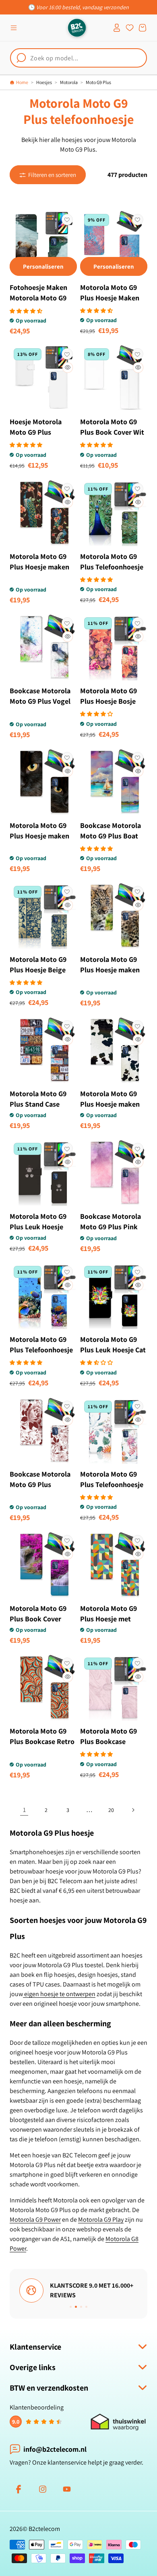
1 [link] (24, 1810)
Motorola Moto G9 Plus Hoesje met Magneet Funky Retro (108, 1624)
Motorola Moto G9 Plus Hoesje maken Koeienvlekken (110, 1104)
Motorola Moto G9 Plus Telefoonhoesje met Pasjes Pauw (112, 567)
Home (22, 82)
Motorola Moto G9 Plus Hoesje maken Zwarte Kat (39, 836)
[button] (14, 28)
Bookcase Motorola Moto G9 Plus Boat (111, 831)
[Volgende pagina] (133, 1810)
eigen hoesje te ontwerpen (59, 1994)
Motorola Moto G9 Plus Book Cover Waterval (38, 1619)
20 (111, 1810)
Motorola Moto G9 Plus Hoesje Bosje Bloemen (108, 701)
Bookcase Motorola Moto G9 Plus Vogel (40, 696)
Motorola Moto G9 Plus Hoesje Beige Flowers (38, 970)
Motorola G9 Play (101, 2220)
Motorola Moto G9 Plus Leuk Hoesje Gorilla (38, 1227)
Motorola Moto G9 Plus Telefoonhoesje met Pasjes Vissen (41, 1350)
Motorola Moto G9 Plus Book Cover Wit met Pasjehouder (112, 432)
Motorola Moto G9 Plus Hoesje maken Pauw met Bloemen (40, 567)
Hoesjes (44, 82)
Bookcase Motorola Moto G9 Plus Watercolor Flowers (40, 1484)
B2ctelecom (44, 2529)
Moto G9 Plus (98, 82)
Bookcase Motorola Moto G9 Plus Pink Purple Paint (111, 1227)
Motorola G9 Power (35, 2220)
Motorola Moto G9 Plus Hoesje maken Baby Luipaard (110, 970)
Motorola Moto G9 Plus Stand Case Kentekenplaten (38, 1104)
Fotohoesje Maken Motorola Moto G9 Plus (38, 298)
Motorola (69, 82)
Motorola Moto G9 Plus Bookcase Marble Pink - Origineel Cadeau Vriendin (108, 1752)
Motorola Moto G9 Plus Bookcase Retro (42, 1736)
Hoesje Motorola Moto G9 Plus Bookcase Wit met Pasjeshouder (38, 437)
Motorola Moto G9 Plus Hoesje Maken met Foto (110, 298)
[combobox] (78, 58)
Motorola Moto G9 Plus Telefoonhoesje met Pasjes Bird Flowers (112, 1490)
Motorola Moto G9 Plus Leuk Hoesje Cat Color (113, 1350)
